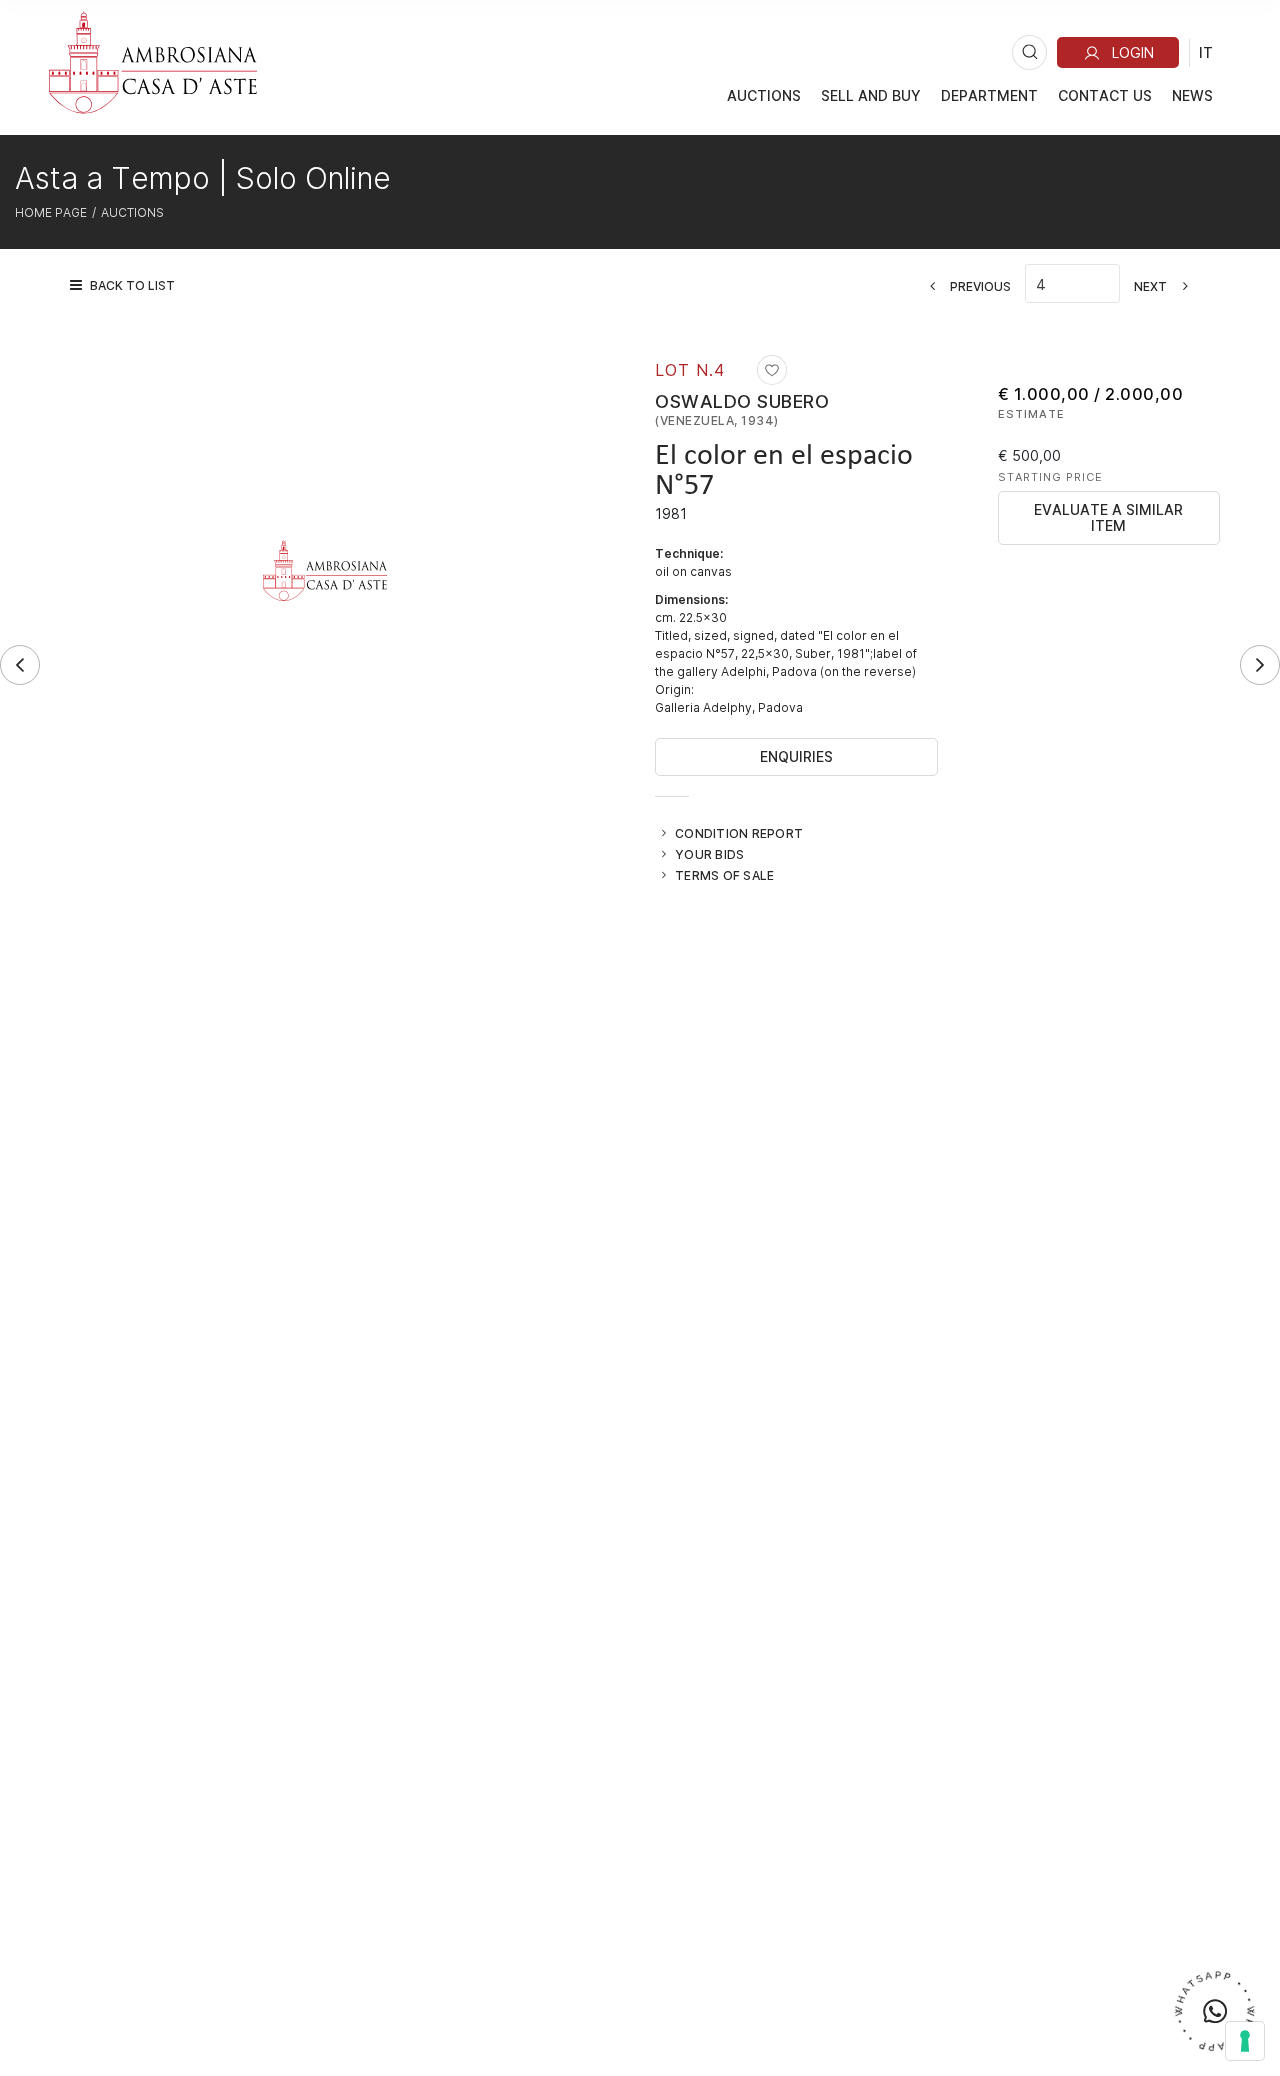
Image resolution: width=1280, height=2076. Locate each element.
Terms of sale (724, 875)
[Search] (1029, 52)
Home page (51, 212)
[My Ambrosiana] (1118, 52)
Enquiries (796, 756)
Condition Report (739, 833)
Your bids (709, 854)
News (1192, 95)
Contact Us (1105, 95)
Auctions (764, 95)
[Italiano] (1206, 52)
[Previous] (20, 665)
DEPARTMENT (989, 95)
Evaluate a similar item (1108, 517)
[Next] (1260, 665)
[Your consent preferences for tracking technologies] (1245, 2041)
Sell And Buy (871, 95)
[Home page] (153, 62)
